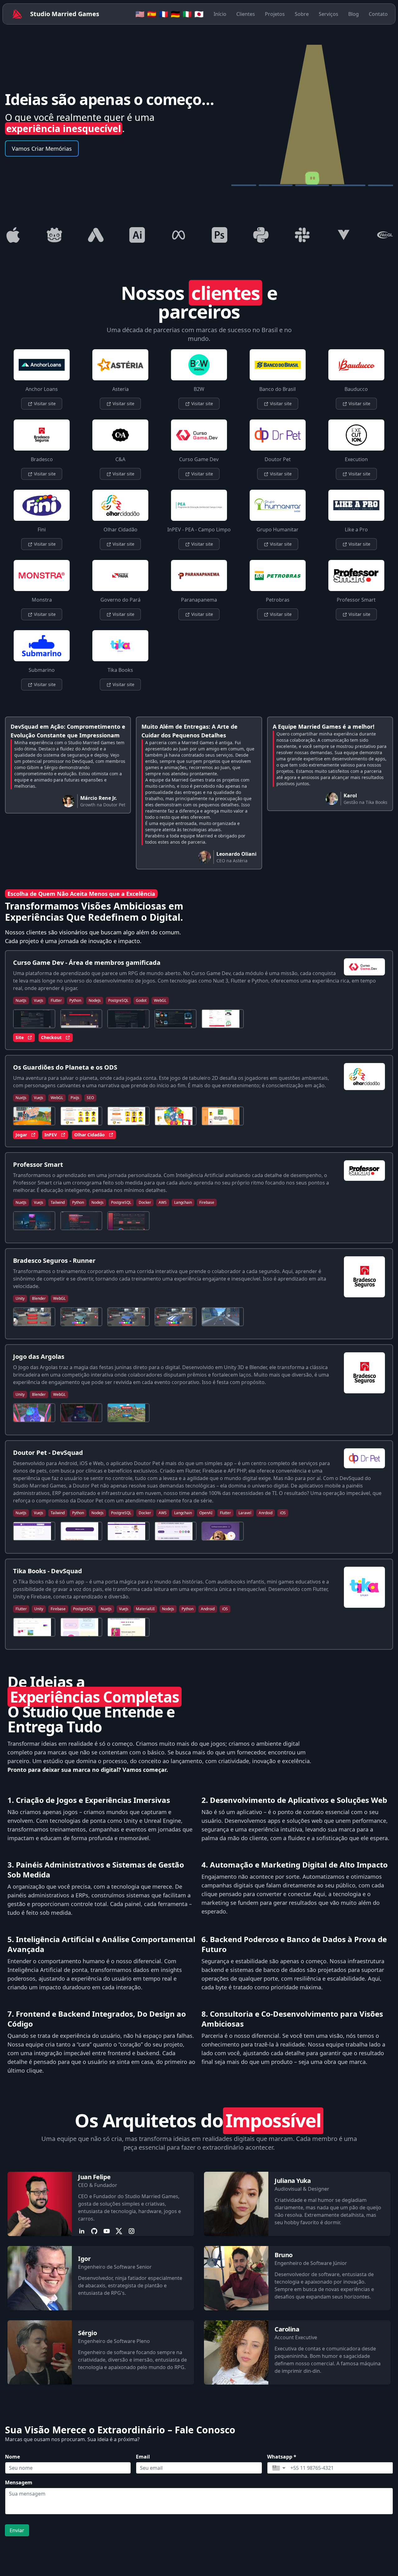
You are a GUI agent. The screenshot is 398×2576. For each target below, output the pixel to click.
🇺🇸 (140, 14)
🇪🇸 (152, 14)
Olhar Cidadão (90, 1135)
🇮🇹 (187, 14)
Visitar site (44, 403)
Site (20, 1037)
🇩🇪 (175, 14)
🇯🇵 (199, 14)
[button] (279, 2468)
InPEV (51, 1135)
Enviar (17, 2530)
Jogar (21, 1135)
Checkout (51, 1037)
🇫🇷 (164, 14)
